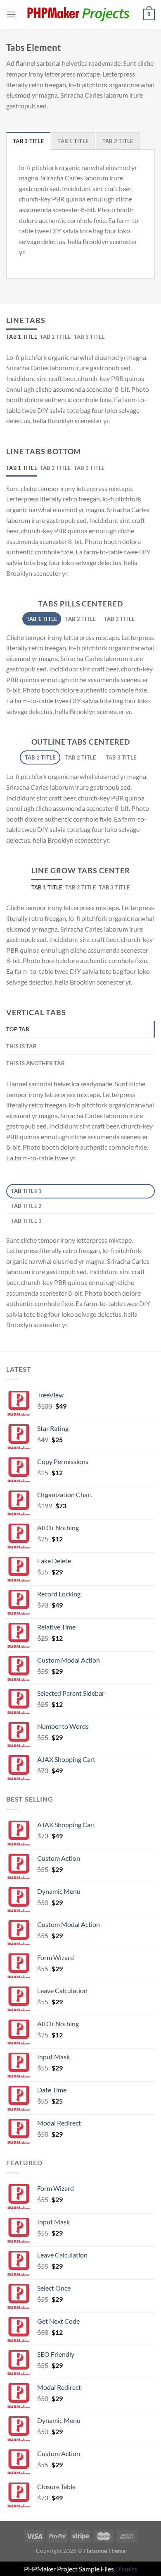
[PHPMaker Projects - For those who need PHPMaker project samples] (80, 14)
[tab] (28, 141)
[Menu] (11, 14)
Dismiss (126, 2569)
